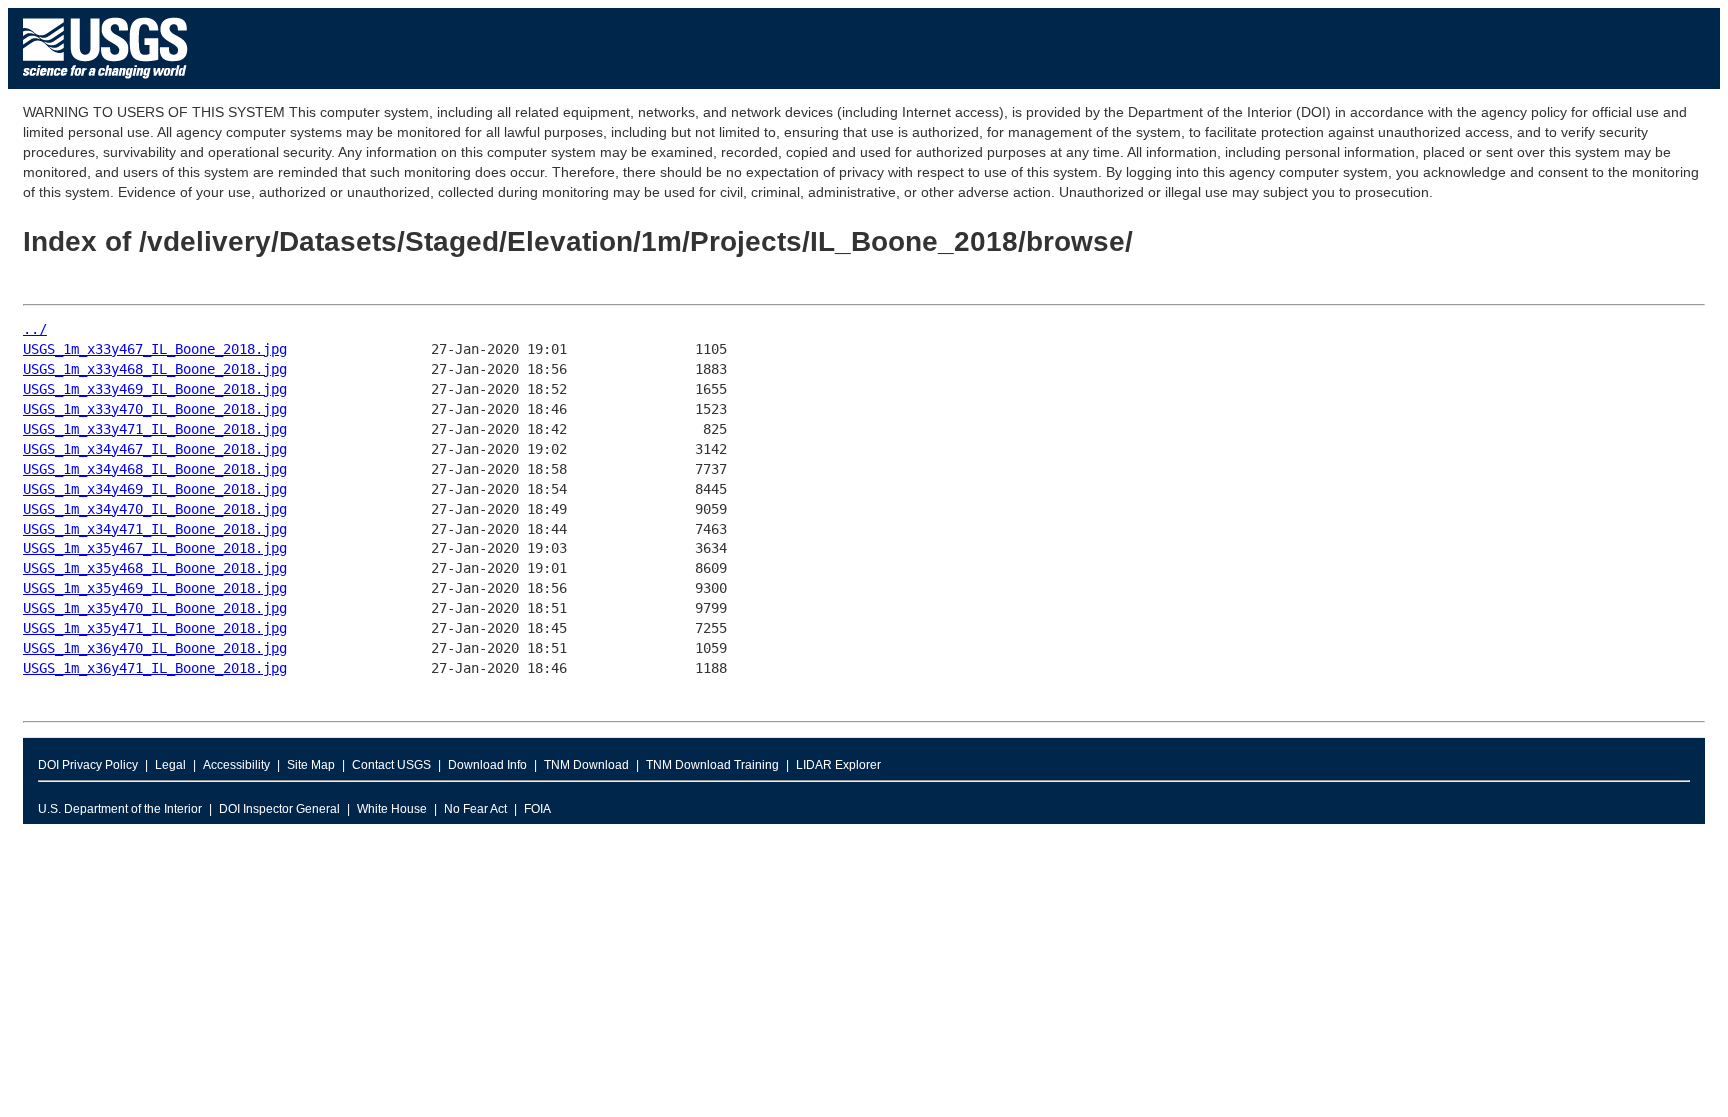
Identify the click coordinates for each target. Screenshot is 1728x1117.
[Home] (105, 83)
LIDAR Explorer (838, 765)
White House (392, 809)
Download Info (487, 765)
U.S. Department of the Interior (120, 809)
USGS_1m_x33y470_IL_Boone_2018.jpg (155, 409)
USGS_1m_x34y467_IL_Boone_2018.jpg (155, 449)
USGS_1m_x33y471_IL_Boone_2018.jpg (155, 429)
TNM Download (586, 765)
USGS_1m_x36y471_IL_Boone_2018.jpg (155, 668)
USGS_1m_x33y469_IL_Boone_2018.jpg (155, 389)
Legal (170, 765)
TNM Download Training (712, 765)
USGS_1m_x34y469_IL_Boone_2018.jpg (155, 489)
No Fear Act (475, 809)
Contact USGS (391, 765)
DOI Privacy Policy (88, 765)
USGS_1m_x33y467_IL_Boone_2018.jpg (155, 349)
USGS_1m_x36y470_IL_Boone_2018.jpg (155, 648)
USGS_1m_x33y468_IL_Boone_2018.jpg (155, 369)
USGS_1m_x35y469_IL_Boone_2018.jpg (155, 588)
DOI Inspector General (279, 809)
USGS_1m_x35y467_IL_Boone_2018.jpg (155, 548)
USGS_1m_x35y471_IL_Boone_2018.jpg (155, 628)
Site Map (311, 765)
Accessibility (236, 765)
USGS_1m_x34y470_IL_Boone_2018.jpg (155, 509)
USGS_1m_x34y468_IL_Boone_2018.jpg (155, 469)
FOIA (537, 809)
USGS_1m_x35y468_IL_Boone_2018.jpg (155, 568)
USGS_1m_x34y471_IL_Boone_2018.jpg (155, 529)
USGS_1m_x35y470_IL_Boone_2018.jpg (155, 608)
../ (35, 329)
